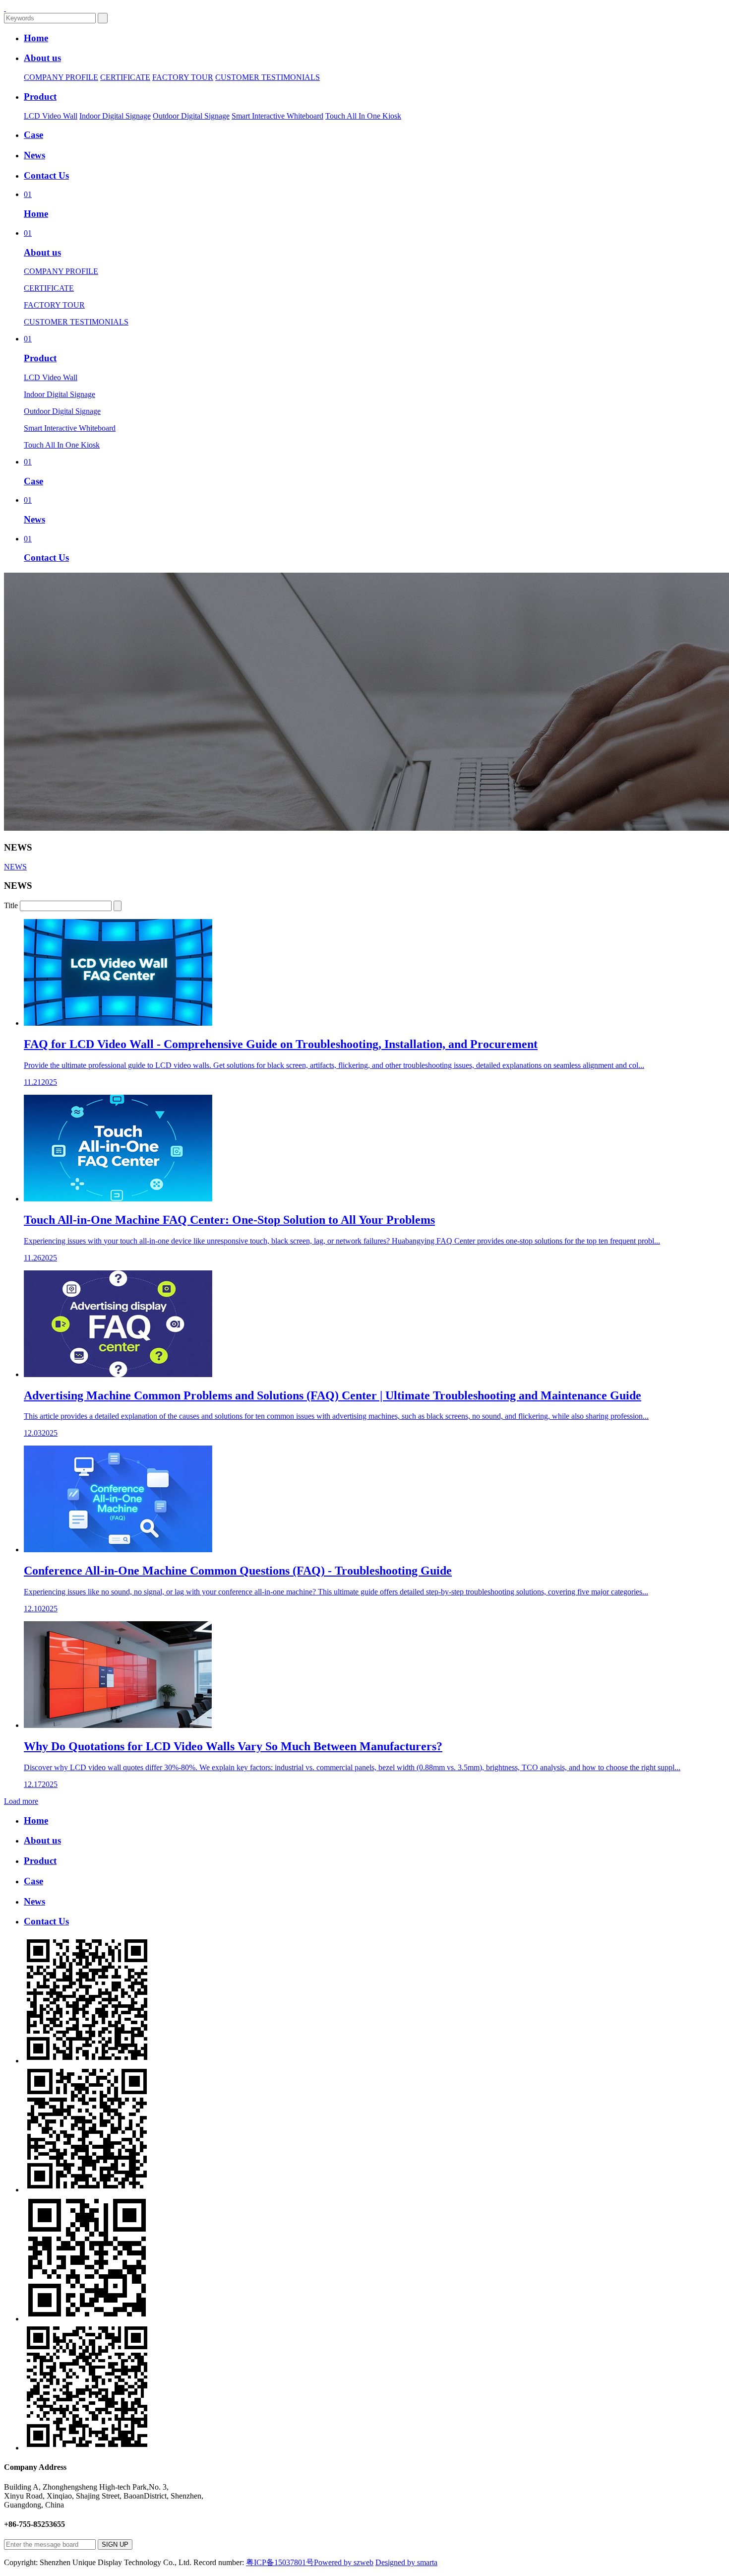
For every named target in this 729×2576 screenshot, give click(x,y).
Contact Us (46, 175)
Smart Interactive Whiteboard (277, 116)
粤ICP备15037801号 (280, 2562)
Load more (21, 1801)
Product (40, 97)
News (34, 155)
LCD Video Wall (51, 116)
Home (36, 38)
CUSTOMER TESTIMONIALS (268, 77)
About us (42, 58)
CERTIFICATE (125, 77)
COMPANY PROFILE (61, 77)
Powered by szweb (344, 2562)
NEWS (15, 867)
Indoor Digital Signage (115, 116)
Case (33, 135)
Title (11, 905)
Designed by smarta (406, 2562)
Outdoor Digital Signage (191, 116)
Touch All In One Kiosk (363, 116)
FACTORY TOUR (183, 77)
